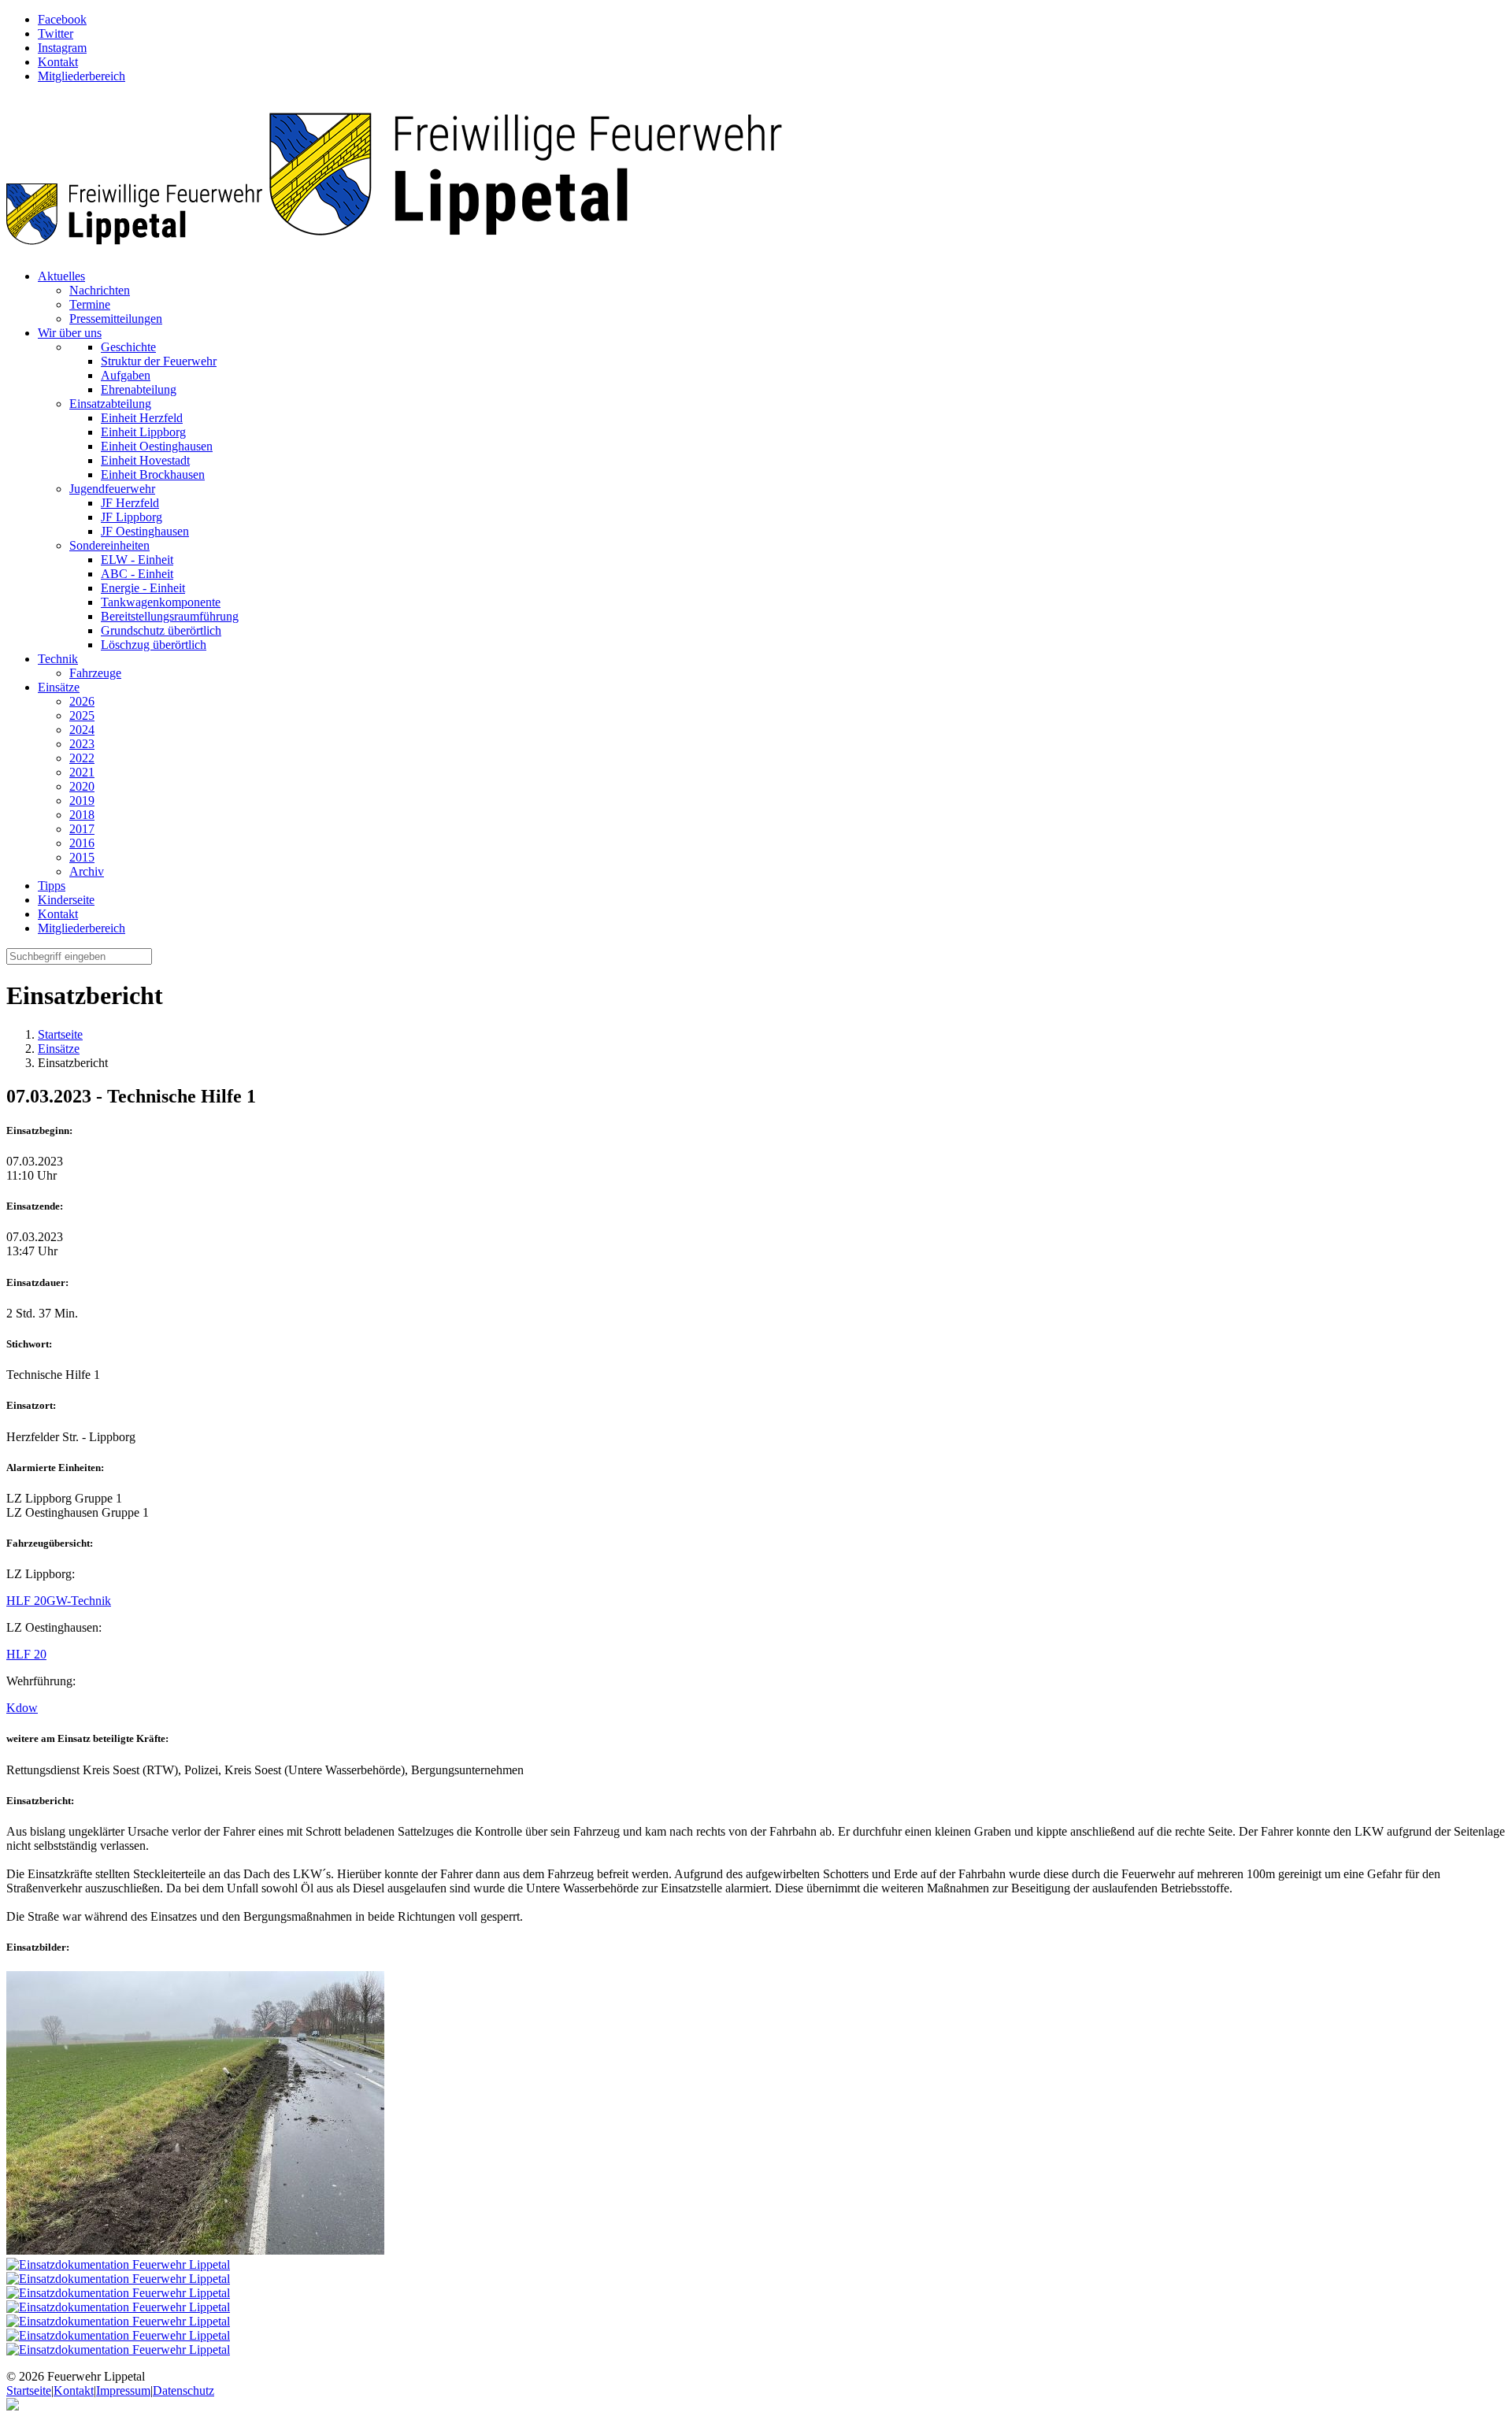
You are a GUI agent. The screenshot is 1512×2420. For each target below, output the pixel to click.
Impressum (123, 2390)
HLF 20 (26, 1601)
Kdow (22, 1708)
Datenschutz (183, 2390)
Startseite (60, 1034)
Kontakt (74, 2390)
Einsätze (59, 1049)
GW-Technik (79, 1601)
